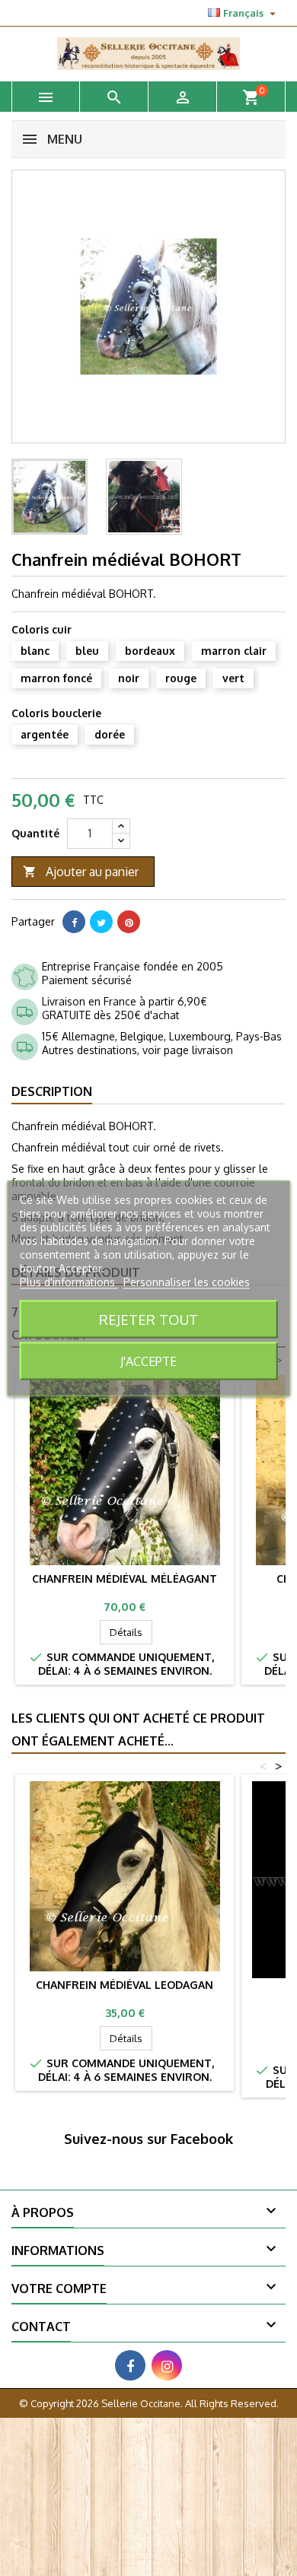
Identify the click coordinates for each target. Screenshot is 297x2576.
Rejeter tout (148, 1318)
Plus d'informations (69, 1281)
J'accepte (148, 1361)
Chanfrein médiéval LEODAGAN (125, 1985)
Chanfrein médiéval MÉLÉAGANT (125, 1579)
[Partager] (74, 922)
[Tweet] (101, 922)
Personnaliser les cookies (187, 1281)
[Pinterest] (129, 922)
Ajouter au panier (81, 872)
